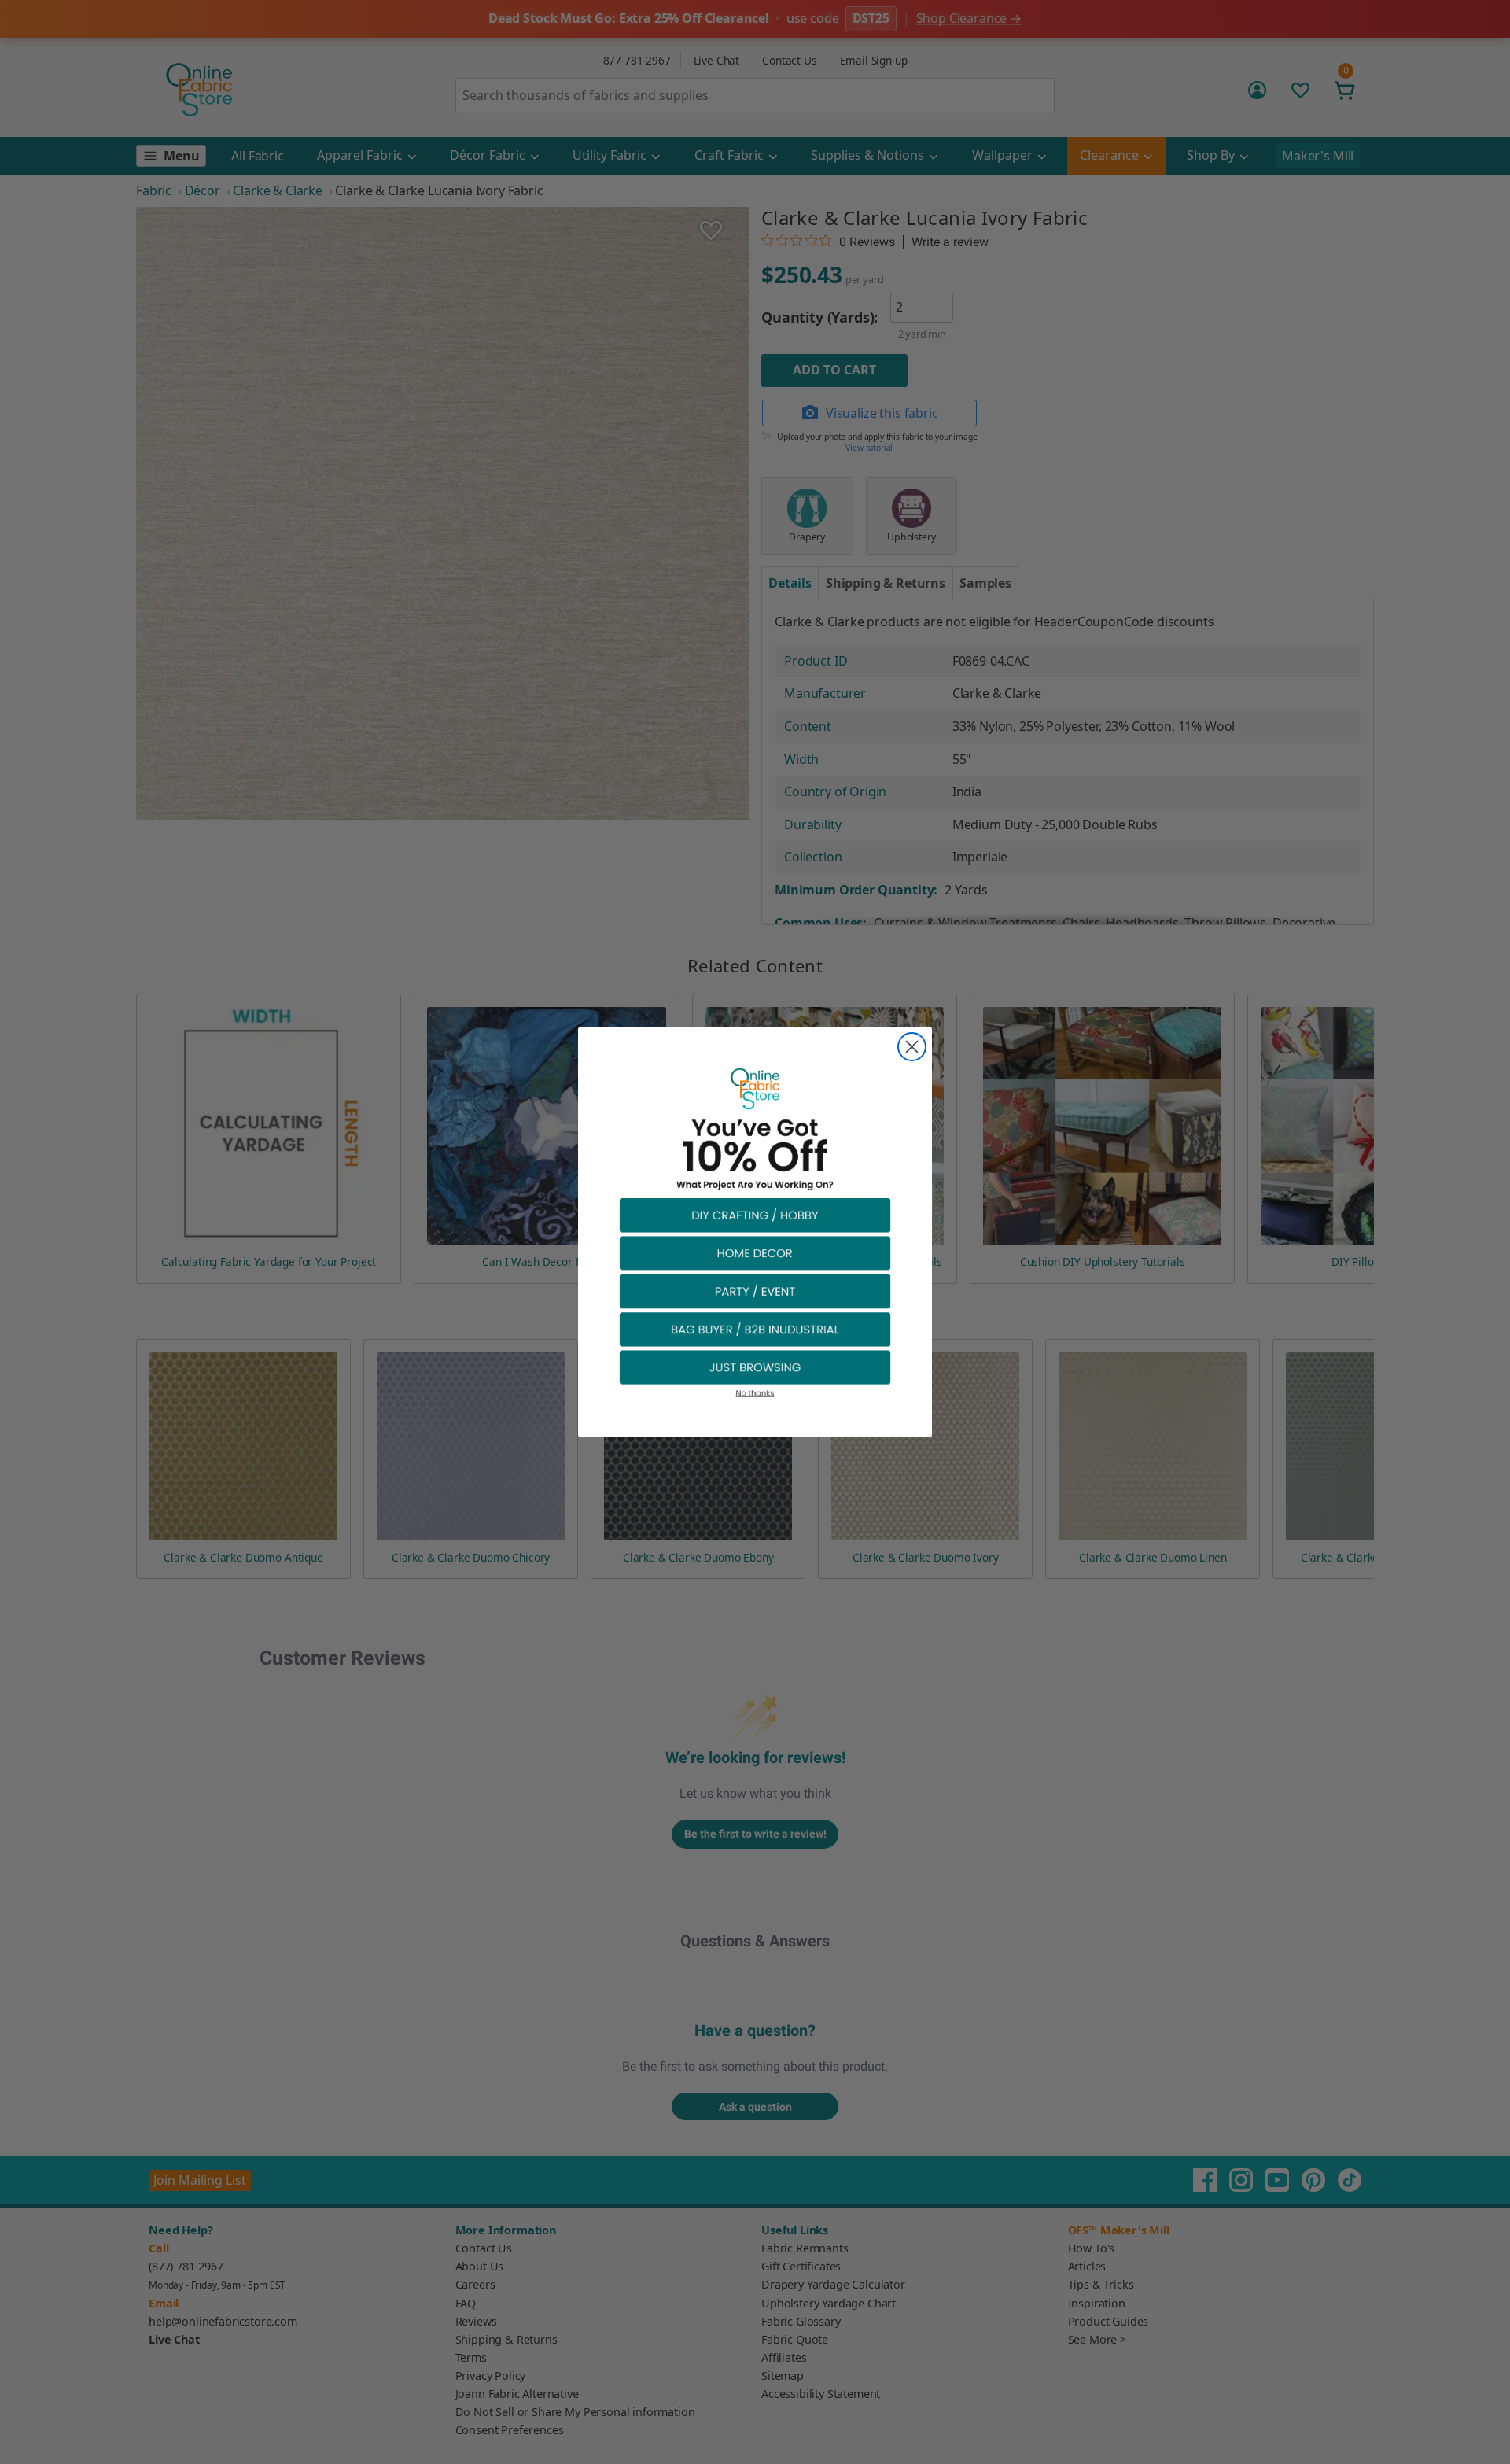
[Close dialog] (912, 1047)
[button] (755, 1214)
